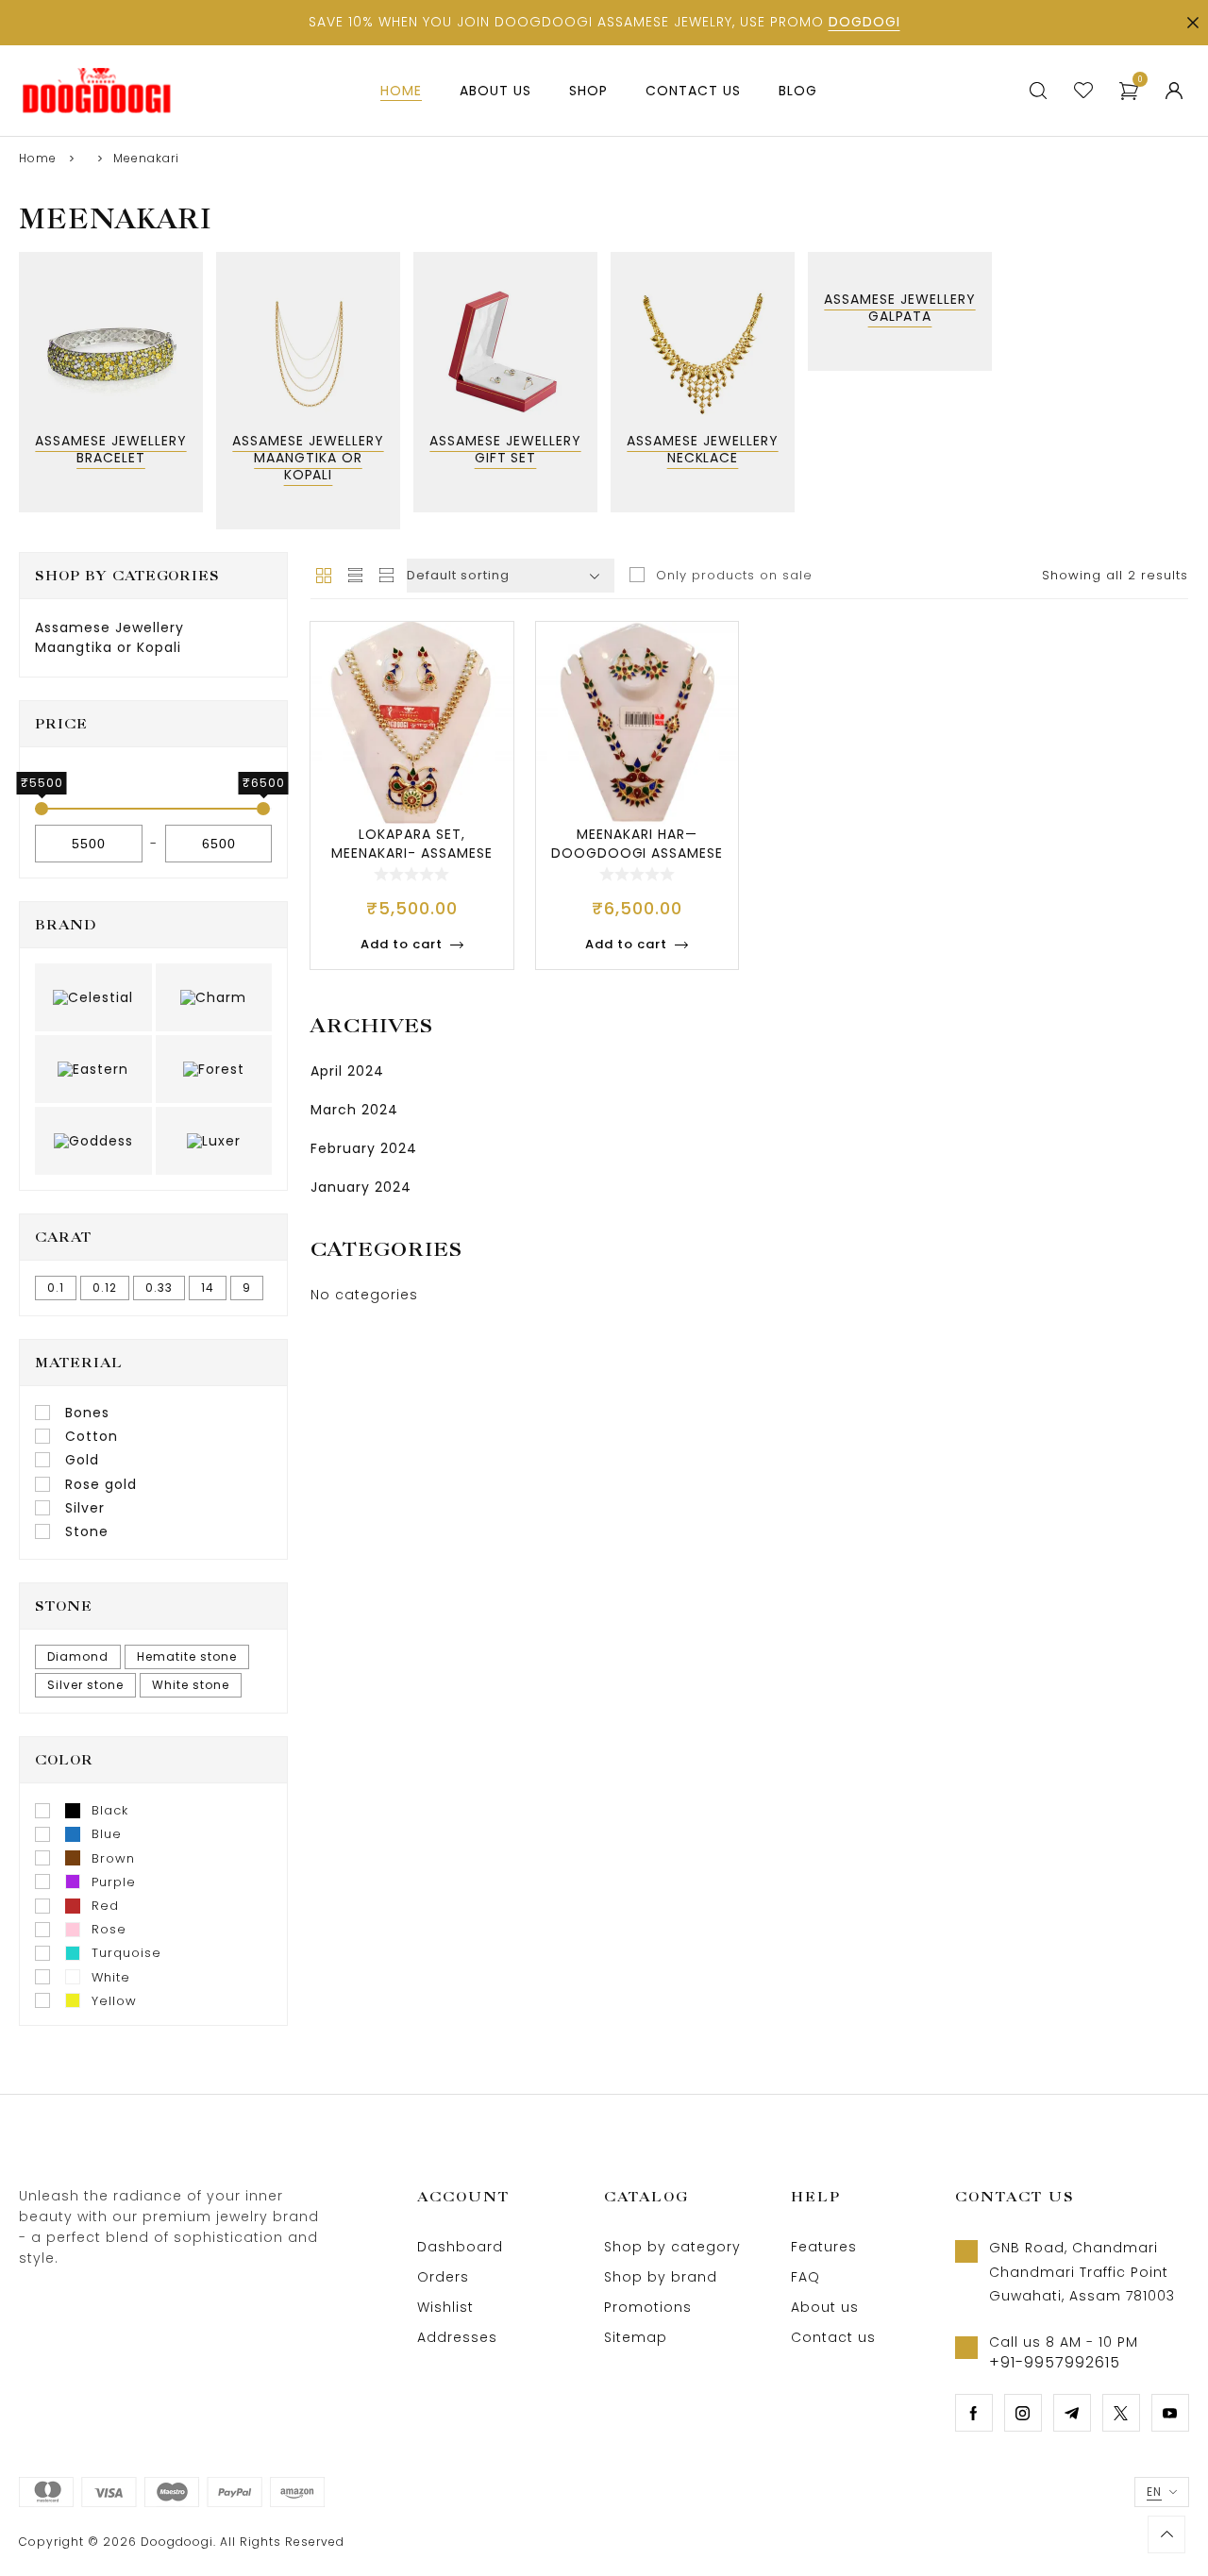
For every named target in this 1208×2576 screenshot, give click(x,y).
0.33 (159, 1288)
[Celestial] (93, 997)
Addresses (457, 2337)
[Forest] (214, 1069)
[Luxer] (214, 1141)
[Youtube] (1170, 2413)
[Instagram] (1023, 2413)
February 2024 (364, 1148)
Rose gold (101, 1484)
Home (38, 158)
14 (208, 1288)
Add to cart (402, 944)
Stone (87, 1531)
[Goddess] (93, 1141)
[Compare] (491, 729)
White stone (191, 1685)
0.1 (56, 1288)
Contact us (833, 2337)
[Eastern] (93, 1069)
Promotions (648, 2307)
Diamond (78, 1656)
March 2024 (354, 1110)
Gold (82, 1460)
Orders (443, 2277)
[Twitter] (1121, 2413)
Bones (87, 1413)
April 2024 (347, 1071)
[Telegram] (1072, 2413)
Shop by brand (661, 2277)
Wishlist (445, 2307)
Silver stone (85, 1685)
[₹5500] (42, 809)
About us (825, 2307)
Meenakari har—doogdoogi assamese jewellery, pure (637, 853)
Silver (85, 1508)
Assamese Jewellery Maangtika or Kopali (109, 637)
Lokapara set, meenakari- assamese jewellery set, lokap (411, 853)
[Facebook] (974, 2413)
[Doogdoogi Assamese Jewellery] (96, 91)
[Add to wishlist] (491, 654)
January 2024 (361, 1187)
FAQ (805, 2277)
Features (824, 2247)
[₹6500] (263, 809)
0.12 (105, 1288)
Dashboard (460, 2247)
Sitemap (636, 2337)
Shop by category (672, 2247)
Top (1166, 2534)
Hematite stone (187, 1656)
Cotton (92, 1436)
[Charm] (214, 997)
